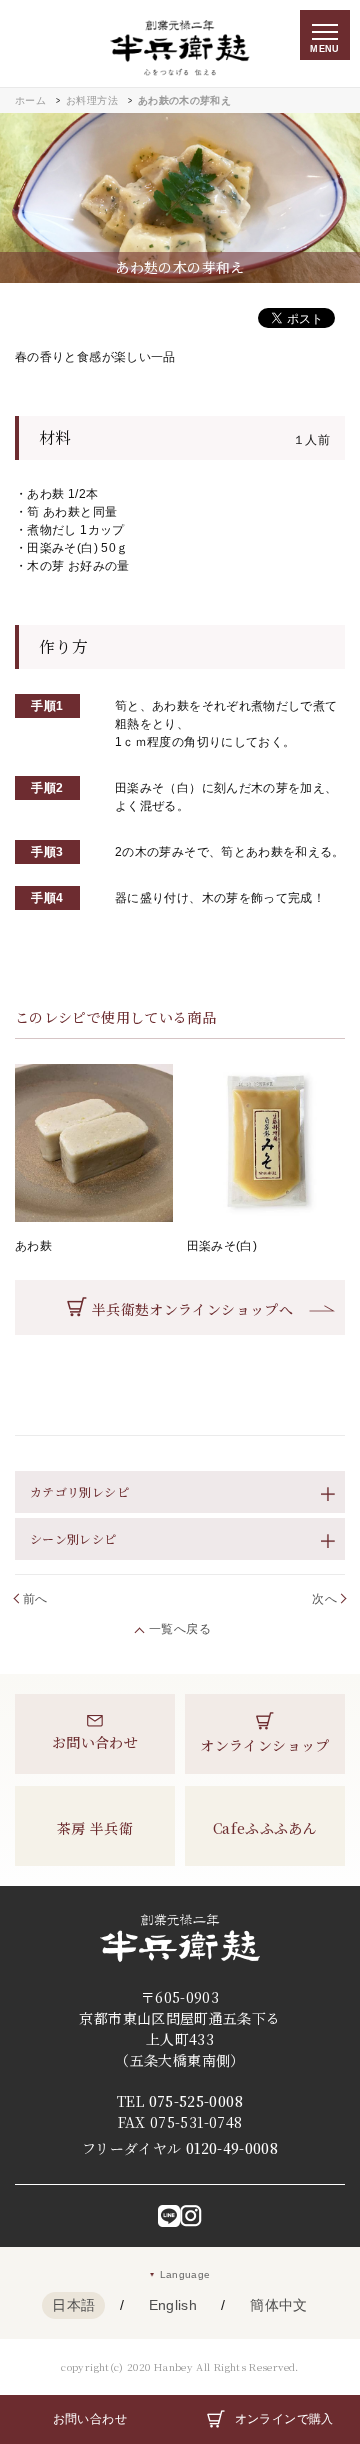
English (173, 2305)
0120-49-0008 (232, 2148)
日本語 (73, 2305)
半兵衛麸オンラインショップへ (192, 1309)
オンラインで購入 (284, 2419)
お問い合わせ (90, 2419)
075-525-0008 (196, 2101)
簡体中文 (278, 2305)
